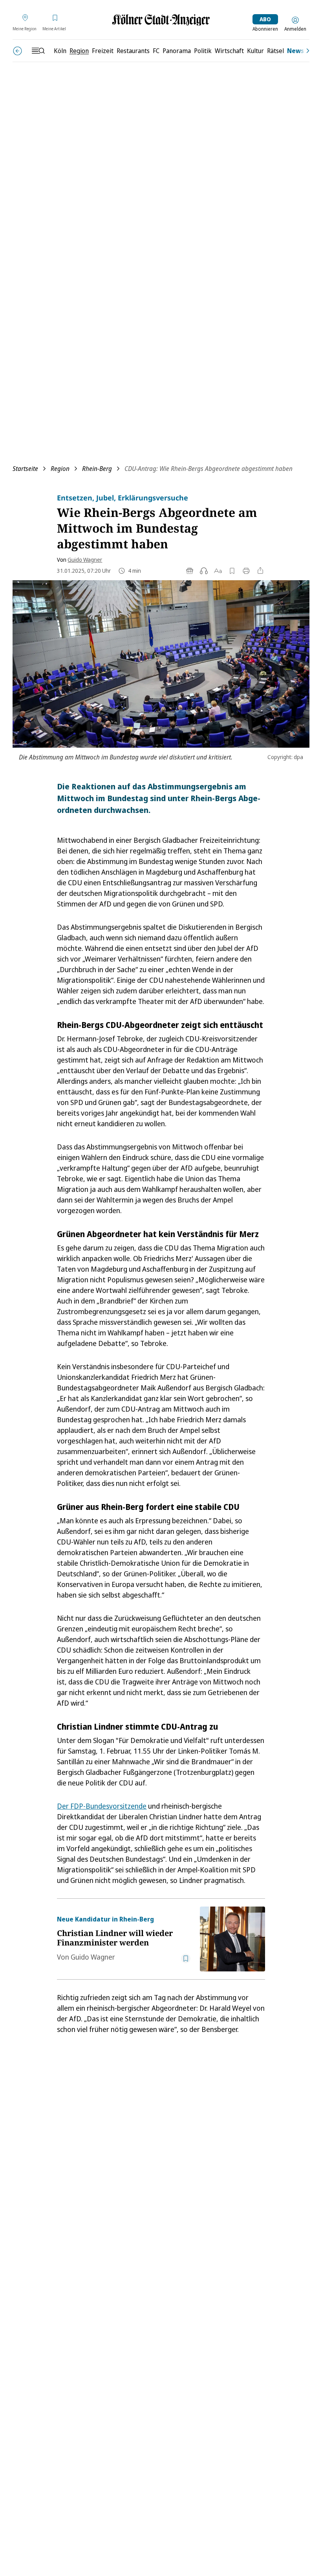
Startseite (25, 469)
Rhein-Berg (97, 469)
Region (60, 469)
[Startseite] (161, 20)
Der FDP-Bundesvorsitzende (102, 1806)
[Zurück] (17, 51)
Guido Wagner (85, 560)
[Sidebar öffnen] (38, 51)
